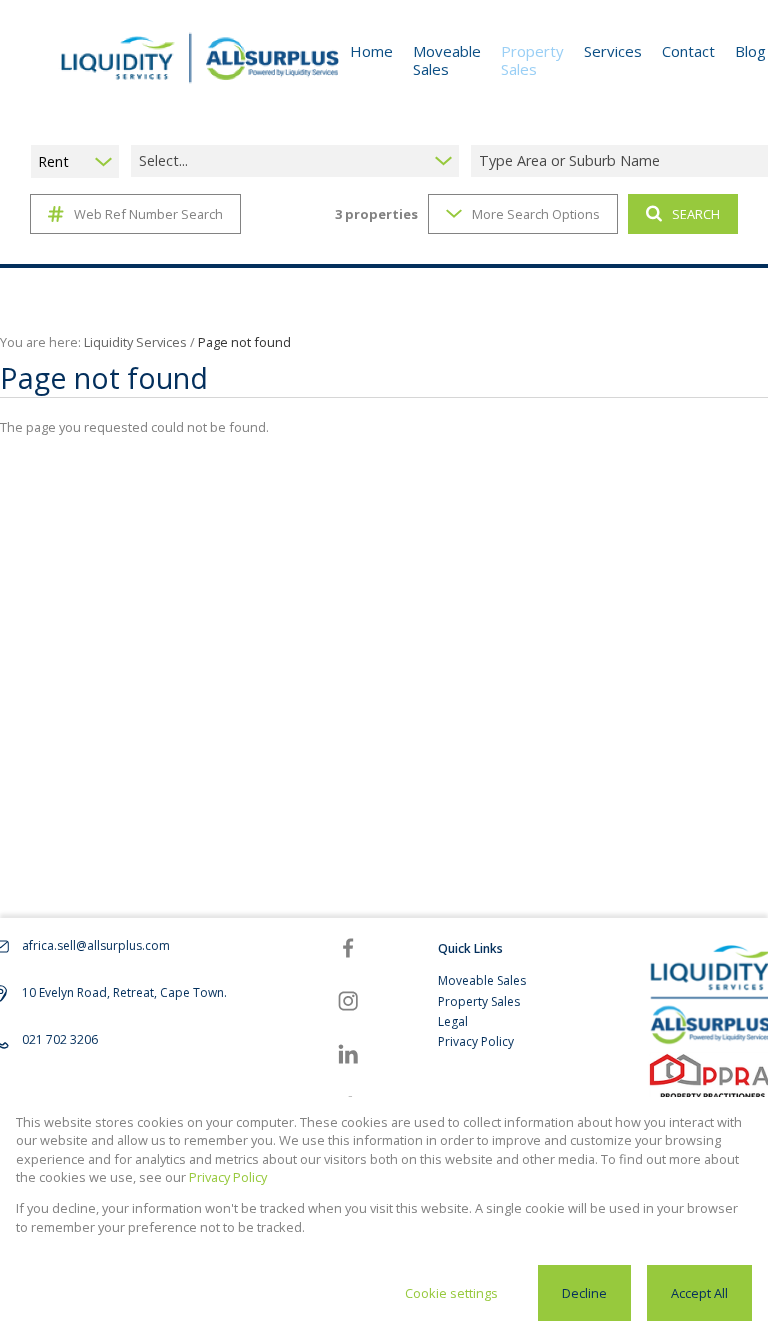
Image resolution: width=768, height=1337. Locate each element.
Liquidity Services (135, 342)
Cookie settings (451, 1293)
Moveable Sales (482, 980)
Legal (453, 1021)
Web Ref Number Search (148, 214)
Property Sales (479, 1001)
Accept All (699, 1293)
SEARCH (696, 214)
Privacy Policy (476, 1041)
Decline (584, 1293)
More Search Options (536, 214)
